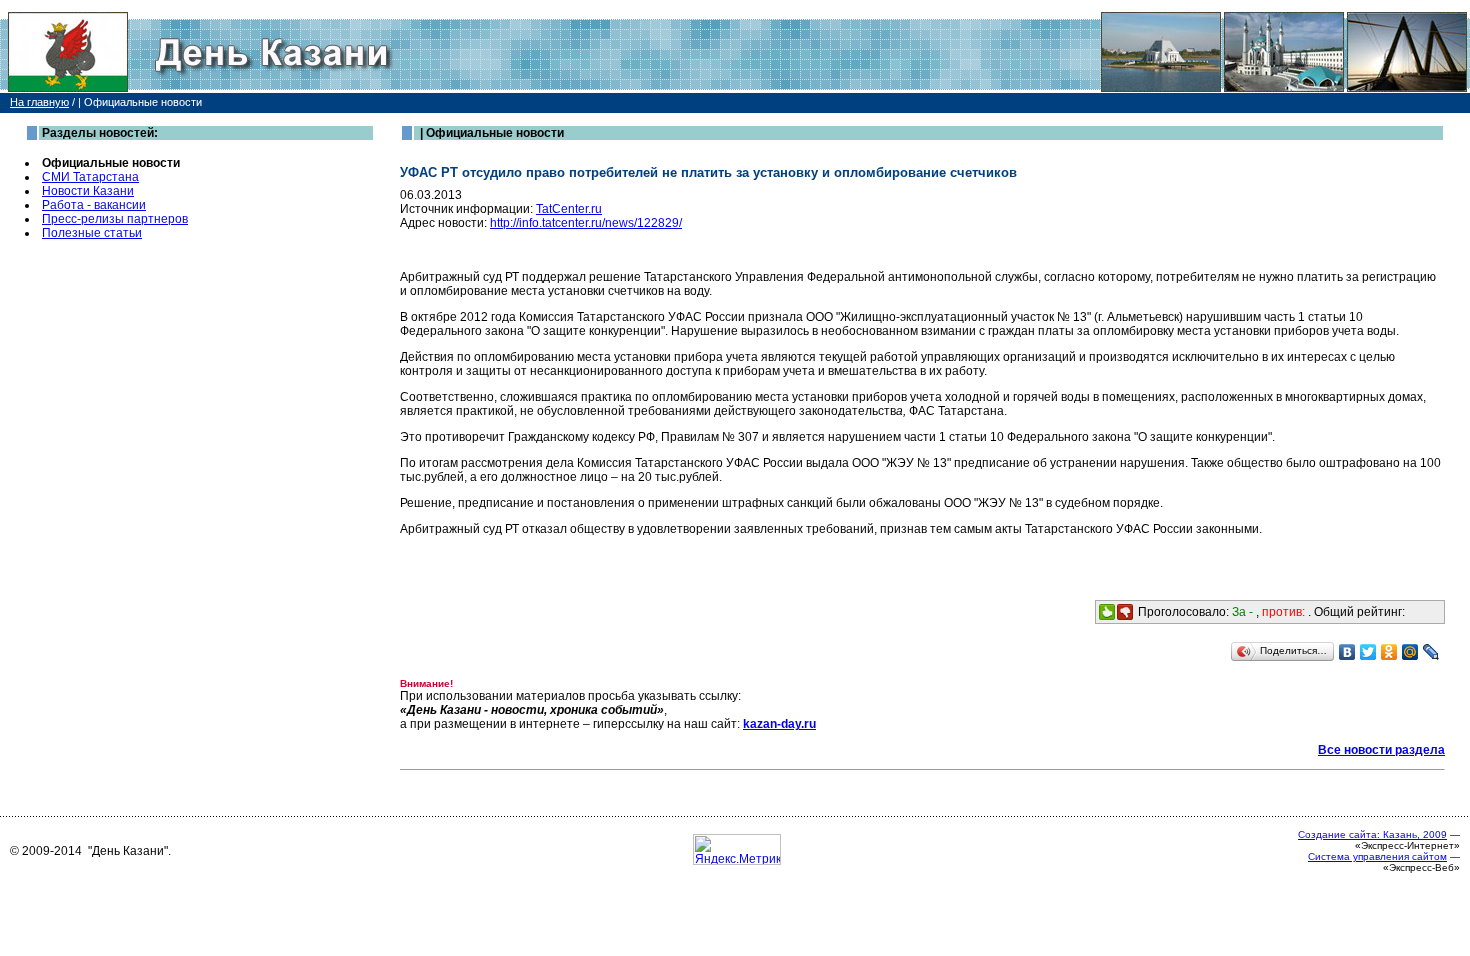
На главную (39, 102)
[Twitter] (1368, 652)
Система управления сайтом (1377, 856)
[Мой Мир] (1410, 652)
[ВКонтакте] (1347, 652)
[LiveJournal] (1431, 652)
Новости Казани (88, 191)
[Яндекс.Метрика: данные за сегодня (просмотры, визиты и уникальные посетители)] (737, 849)
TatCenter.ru (569, 209)
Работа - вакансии (94, 205)
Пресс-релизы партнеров (115, 219)
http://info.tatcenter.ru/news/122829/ (586, 223)
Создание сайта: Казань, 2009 (1372, 834)
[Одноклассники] (1389, 652)
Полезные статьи (92, 233)
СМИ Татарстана (90, 177)
